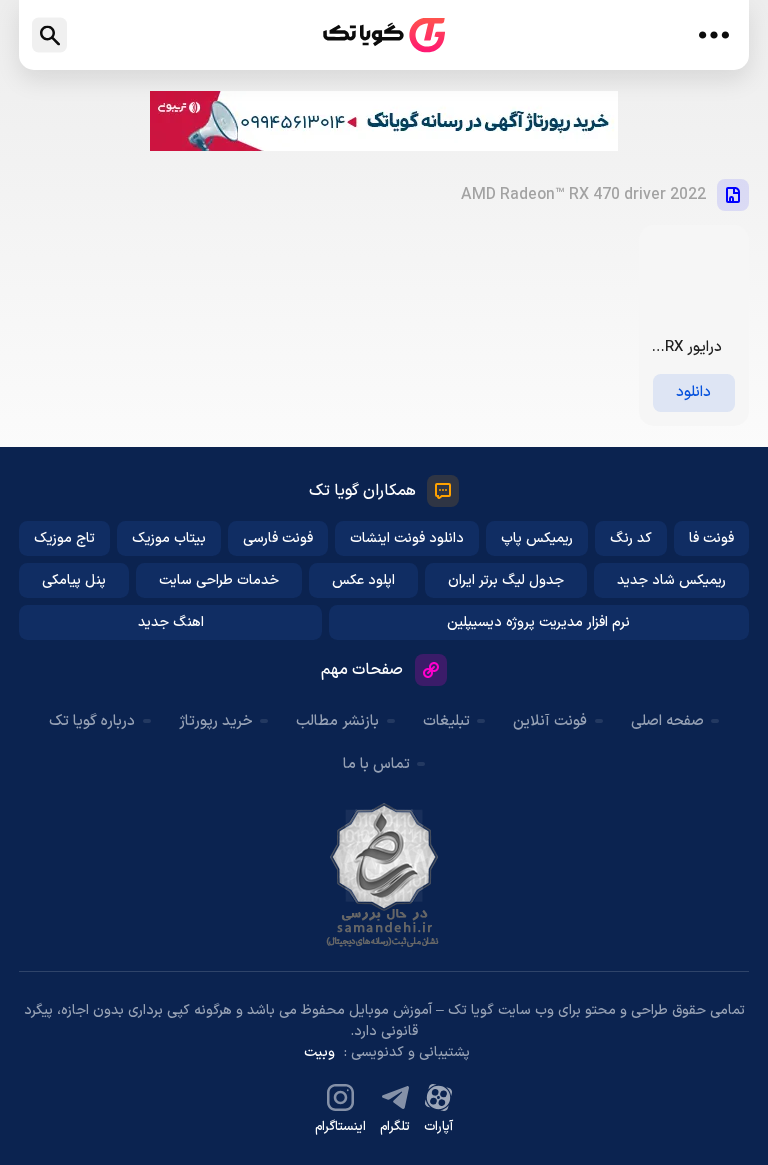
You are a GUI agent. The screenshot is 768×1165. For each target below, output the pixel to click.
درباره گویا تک (92, 721)
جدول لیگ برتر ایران (506, 580)
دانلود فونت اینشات (407, 538)
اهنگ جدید (171, 622)
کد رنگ (631, 538)
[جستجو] (49, 35)
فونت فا (711, 538)
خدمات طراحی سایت (219, 580)
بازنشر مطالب (337, 721)
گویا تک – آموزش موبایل (384, 35)
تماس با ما (376, 764)
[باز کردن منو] (714, 35)
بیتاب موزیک (169, 538)
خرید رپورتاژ (216, 721)
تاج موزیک (64, 538)
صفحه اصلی (667, 721)
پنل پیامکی (74, 580)
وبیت (319, 1052)
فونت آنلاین (550, 721)
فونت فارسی (278, 538)
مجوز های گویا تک (384, 875)
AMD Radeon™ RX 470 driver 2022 (583, 195)
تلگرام (395, 1127)
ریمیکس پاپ (537, 538)
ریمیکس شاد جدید (671, 580)
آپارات (438, 1127)
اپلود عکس (363, 580)
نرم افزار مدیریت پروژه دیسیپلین (538, 622)
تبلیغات (446, 721)
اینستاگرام (340, 1127)
